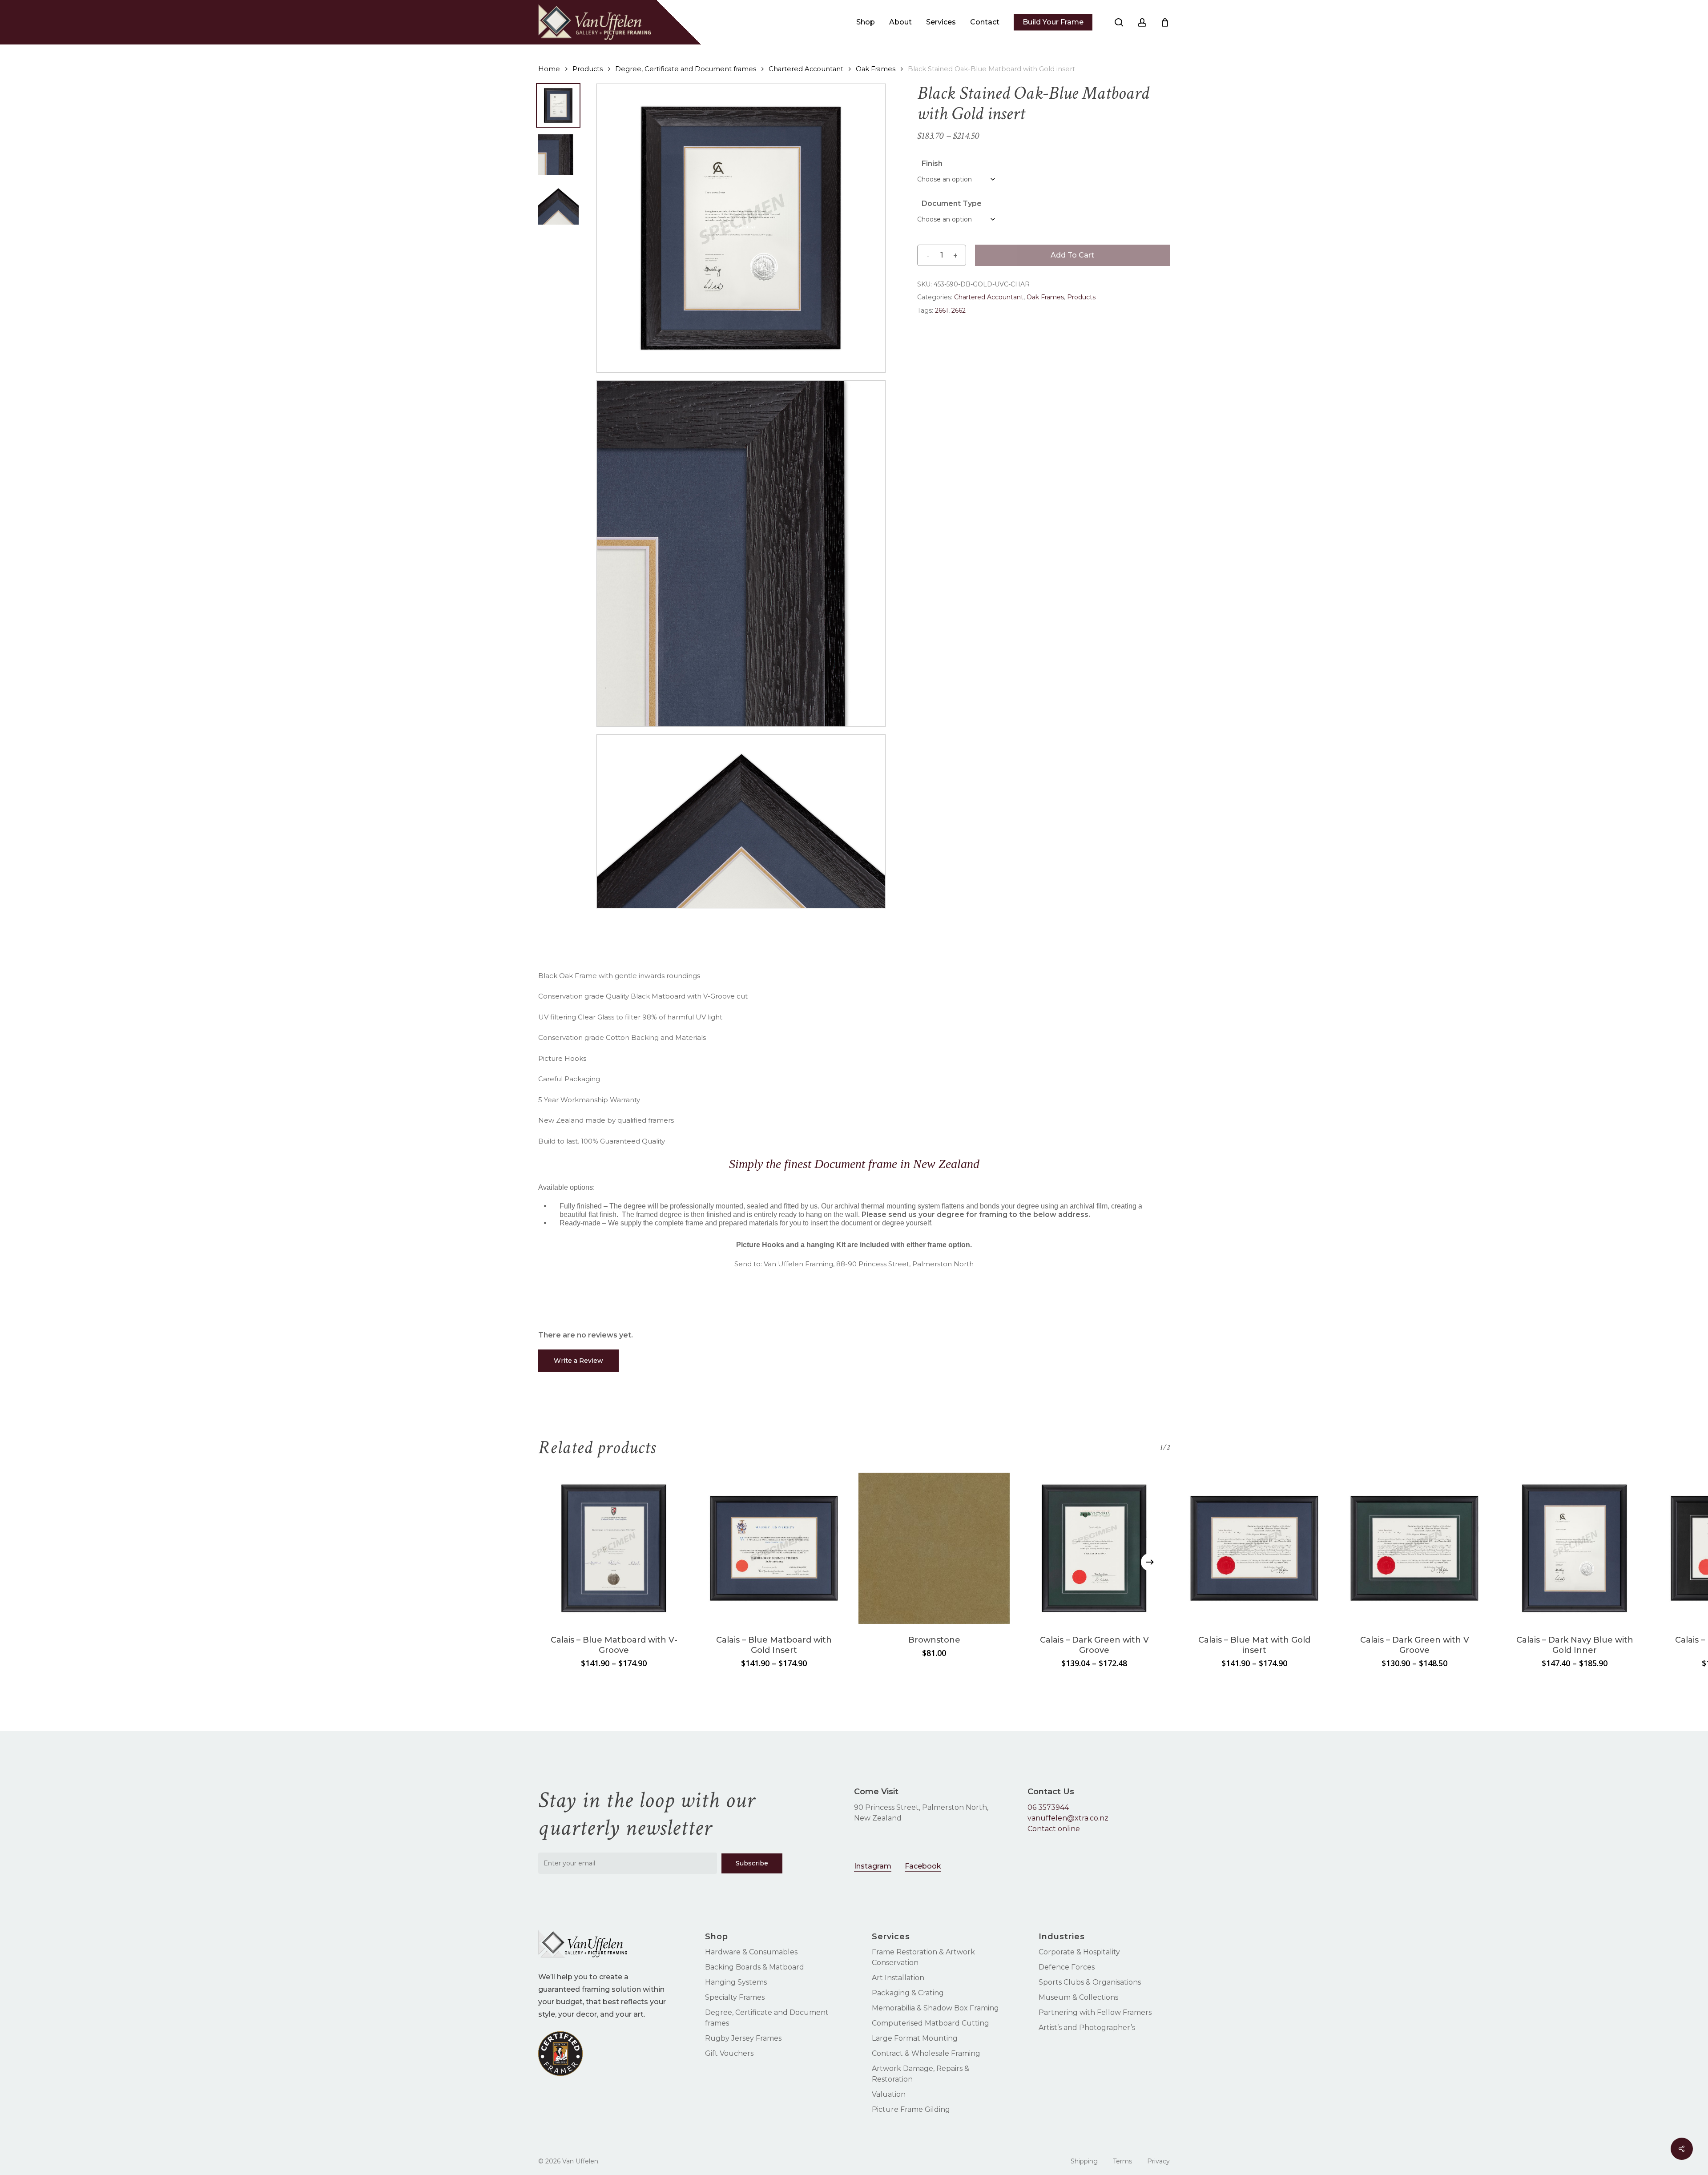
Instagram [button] (873, 1866)
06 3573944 (1048, 1807)
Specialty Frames (735, 1997)
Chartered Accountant (806, 69)
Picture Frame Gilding (911, 2109)
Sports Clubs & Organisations (1090, 1982)
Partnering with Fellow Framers (1095, 2012)
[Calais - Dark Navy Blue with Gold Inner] (1575, 1548)
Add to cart (1072, 255)
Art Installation (898, 1978)
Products (588, 69)
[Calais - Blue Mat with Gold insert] (1254, 1548)
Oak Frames (876, 69)
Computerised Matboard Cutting (931, 2023)
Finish (932, 163)
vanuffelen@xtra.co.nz (1068, 1818)
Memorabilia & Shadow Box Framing (935, 2008)
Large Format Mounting (915, 2038)
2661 (942, 310)
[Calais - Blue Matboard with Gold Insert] (774, 1548)
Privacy (1158, 2161)
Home (549, 69)
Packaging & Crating (908, 1993)
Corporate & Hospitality (1079, 1952)
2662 (959, 310)
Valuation (889, 2094)
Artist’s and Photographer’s (1087, 2028)
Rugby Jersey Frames (743, 2038)
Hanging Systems (736, 1982)
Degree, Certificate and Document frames (686, 69)
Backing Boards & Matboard (755, 1967)
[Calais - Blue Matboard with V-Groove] (614, 1548)
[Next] (1150, 1562)
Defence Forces (1067, 1967)
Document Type (952, 203)
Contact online (1054, 1829)
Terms (1122, 2161)
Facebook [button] (923, 1866)
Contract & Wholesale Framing (926, 2053)
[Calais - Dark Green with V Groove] (1094, 1548)
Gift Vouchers (729, 2053)
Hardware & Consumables (751, 1952)
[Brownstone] (934, 1548)
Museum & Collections (1078, 1997)
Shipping (1084, 2161)
